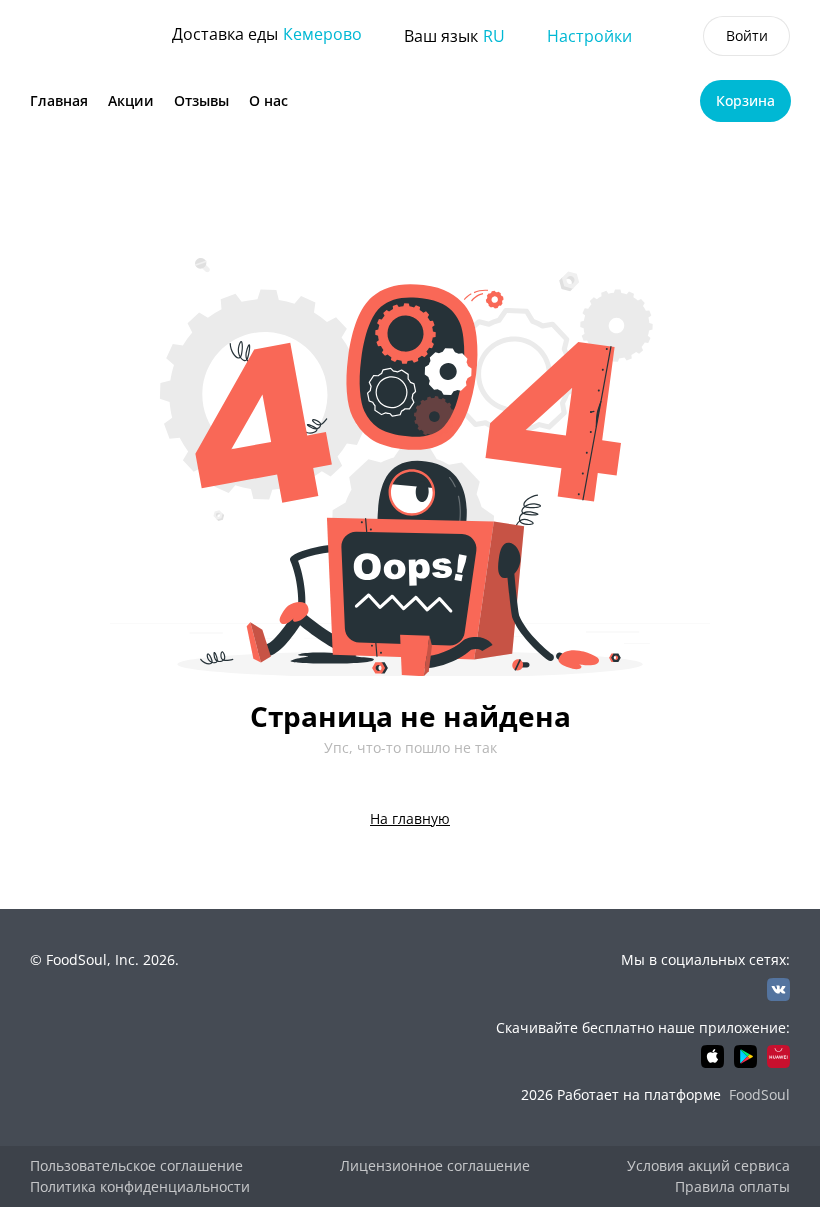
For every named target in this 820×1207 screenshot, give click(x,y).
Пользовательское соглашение (136, 1165)
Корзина (745, 100)
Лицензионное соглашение (435, 1165)
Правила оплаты (732, 1186)
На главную (410, 818)
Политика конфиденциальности (140, 1186)
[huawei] (778, 1056)
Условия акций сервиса (708, 1165)
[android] (745, 1056)
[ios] (712, 1056)
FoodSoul (759, 1094)
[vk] (778, 989)
